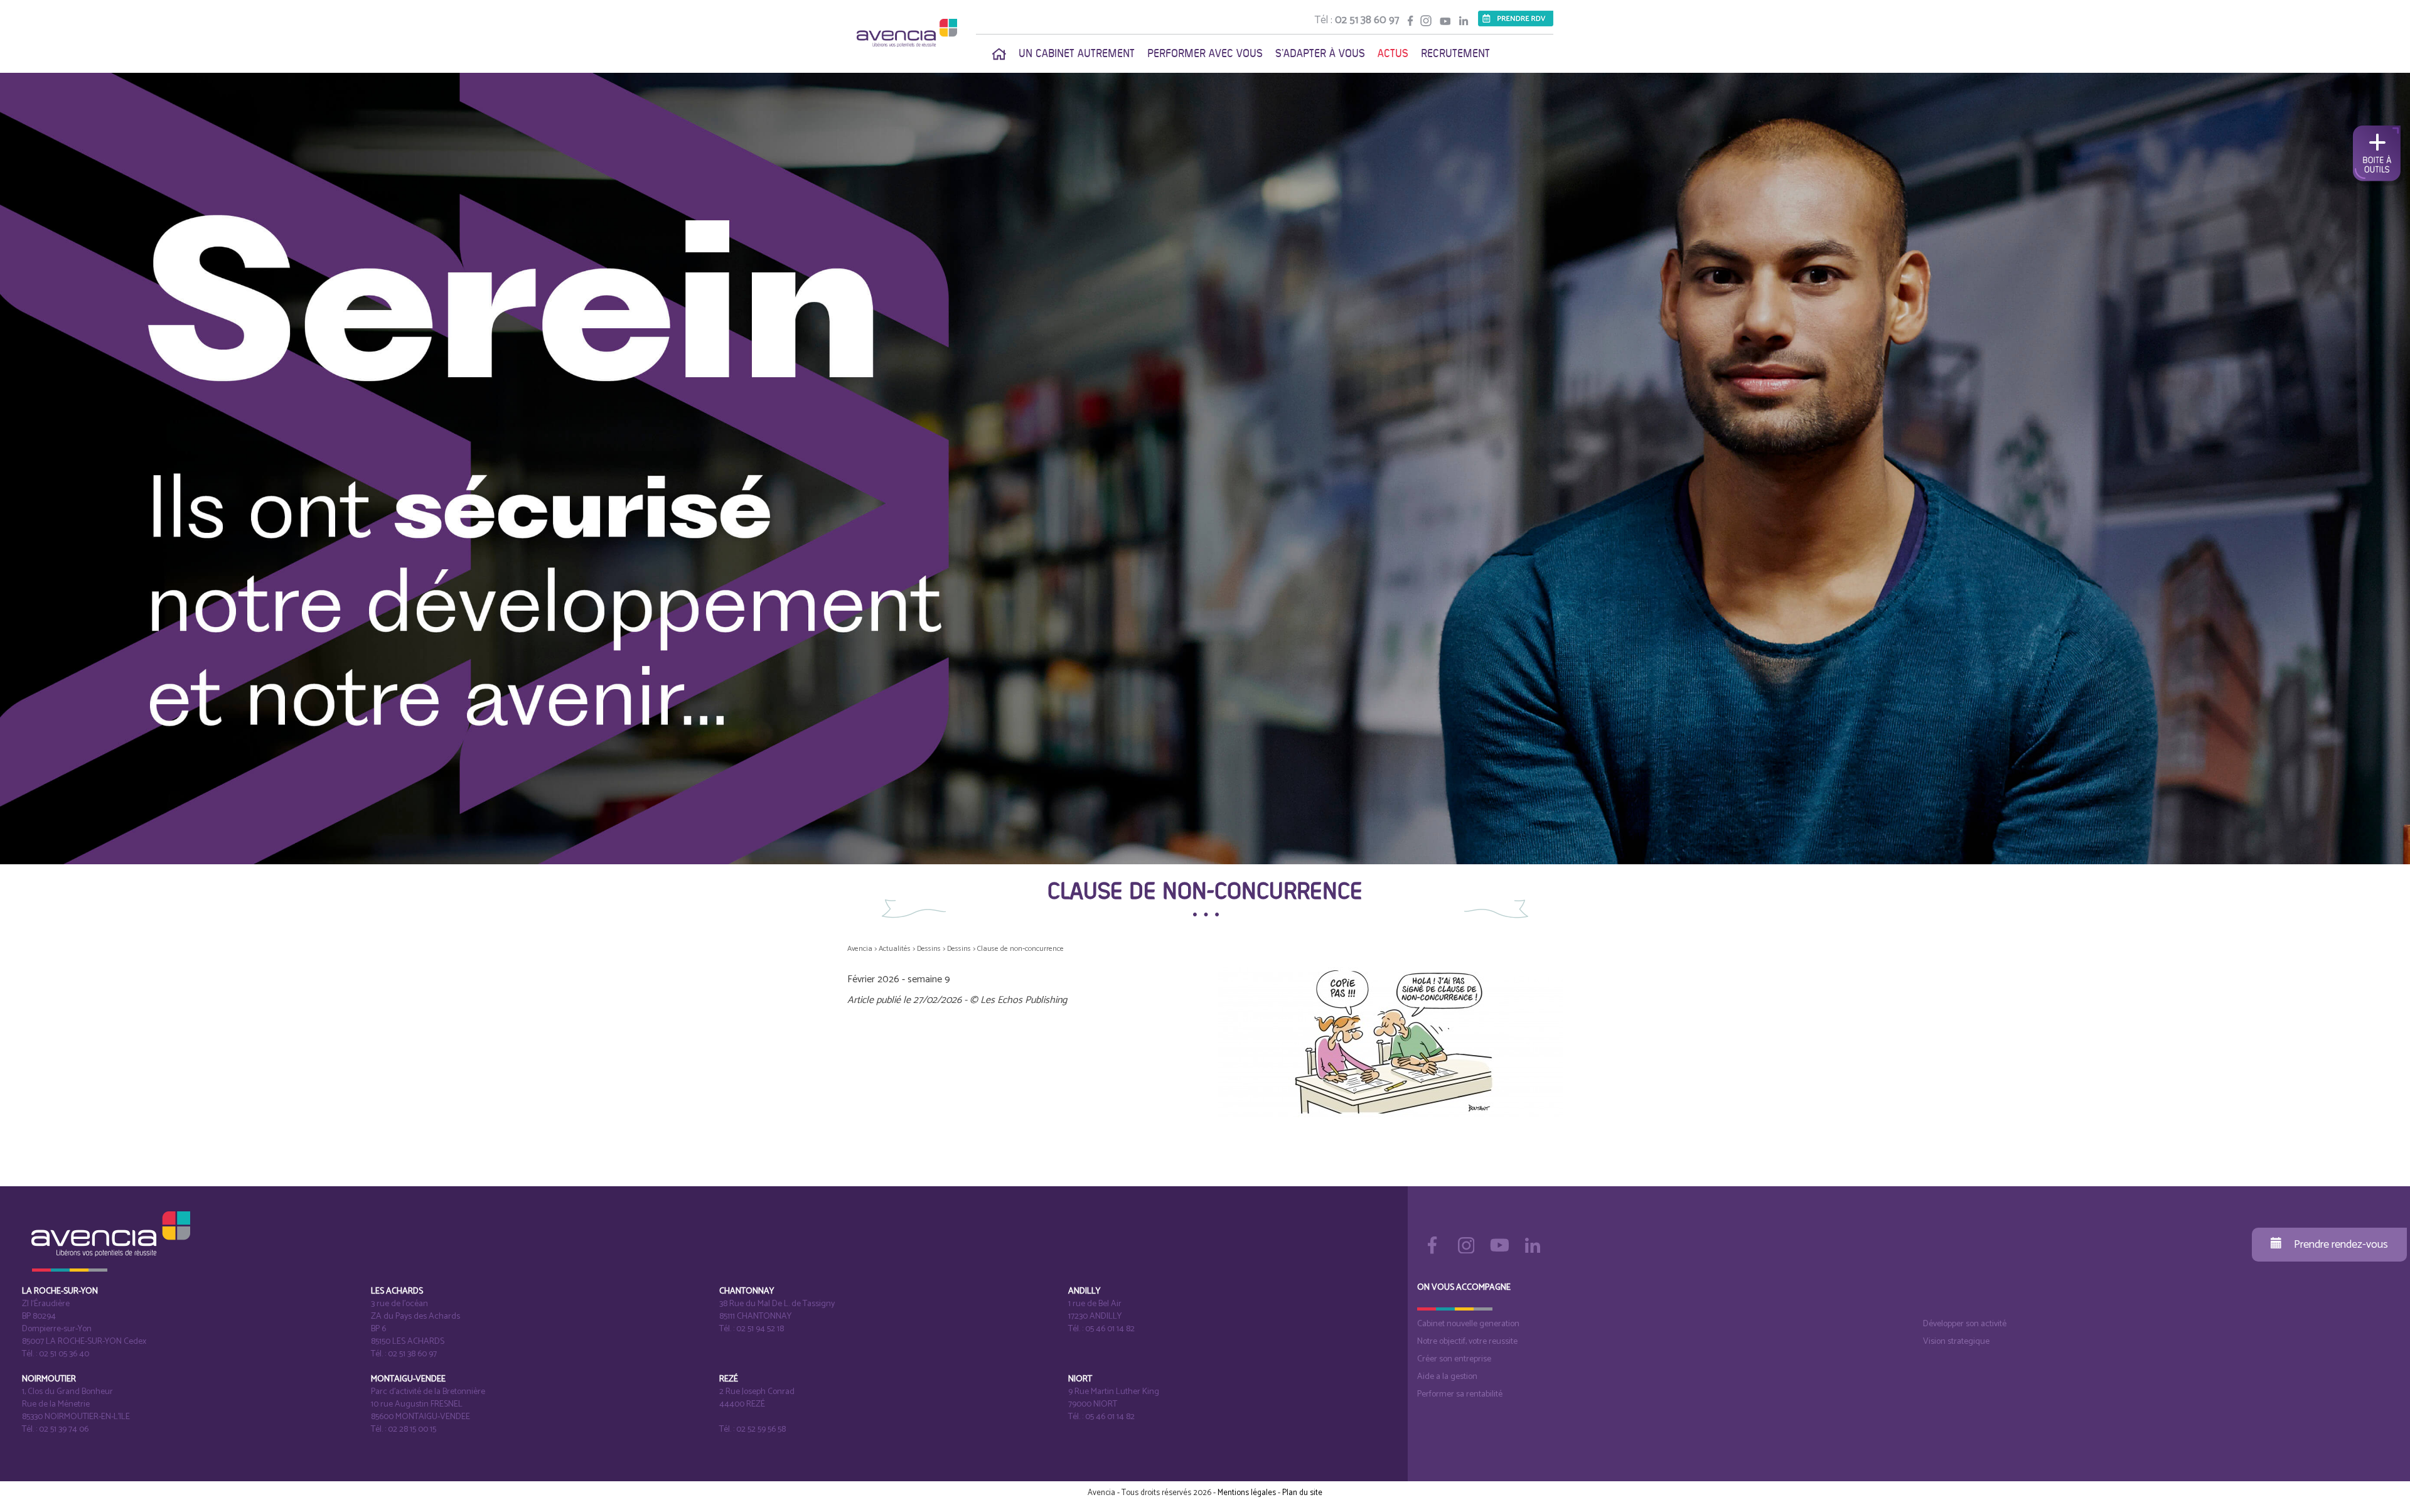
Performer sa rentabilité (1460, 1394)
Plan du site (1302, 1493)
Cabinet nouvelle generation (1468, 1324)
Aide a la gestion (1447, 1377)
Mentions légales (1247, 1493)
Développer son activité (1965, 1324)
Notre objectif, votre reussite (1467, 1342)
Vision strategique (1956, 1342)
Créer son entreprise (1454, 1359)
